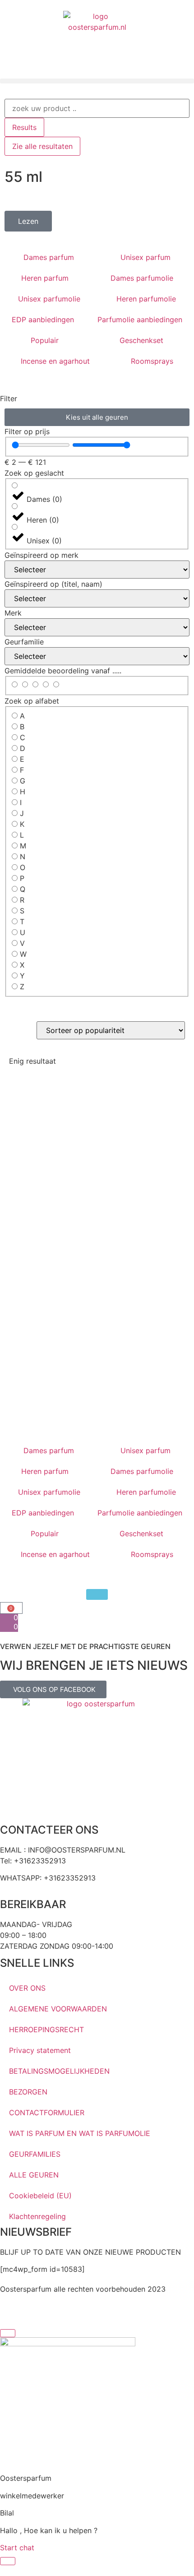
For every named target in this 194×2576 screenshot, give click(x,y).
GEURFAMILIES (35, 2154)
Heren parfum (45, 278)
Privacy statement (40, 2050)
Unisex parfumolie (49, 299)
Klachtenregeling (37, 2216)
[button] (97, 81)
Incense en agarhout (55, 361)
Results (24, 127)
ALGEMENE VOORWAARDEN (58, 2009)
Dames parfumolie (142, 278)
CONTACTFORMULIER (47, 2113)
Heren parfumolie (146, 299)
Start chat (17, 2548)
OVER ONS (27, 1988)
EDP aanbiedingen (43, 320)
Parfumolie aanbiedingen (140, 320)
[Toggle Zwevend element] (8, 2561)
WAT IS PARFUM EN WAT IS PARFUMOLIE (80, 2133)
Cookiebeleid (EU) (40, 2196)
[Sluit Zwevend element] (8, 2333)
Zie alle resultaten (42, 146)
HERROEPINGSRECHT (46, 2029)
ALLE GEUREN (34, 2175)
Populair (45, 340)
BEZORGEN (28, 2092)
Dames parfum (49, 257)
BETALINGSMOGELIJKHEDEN (59, 2071)
